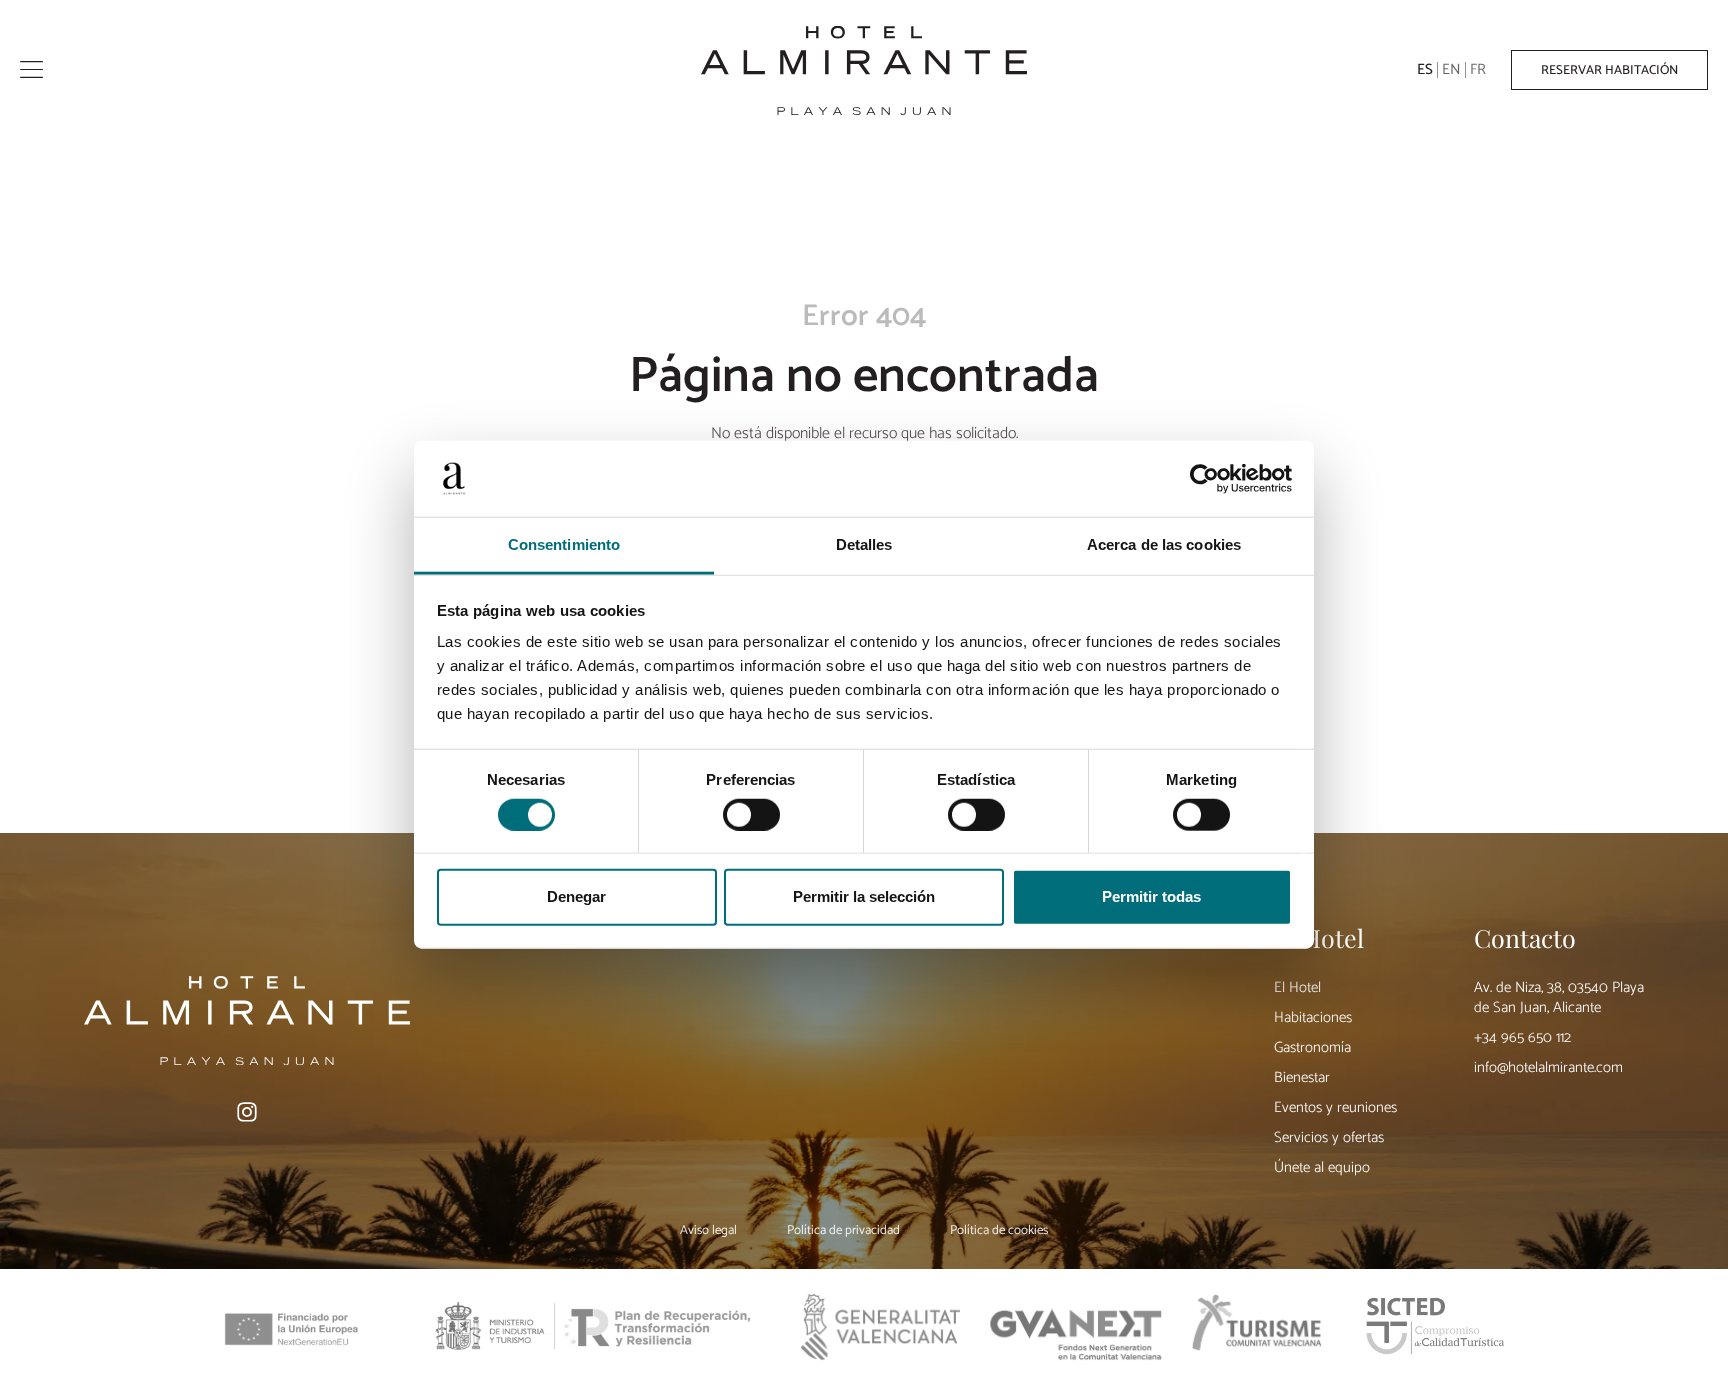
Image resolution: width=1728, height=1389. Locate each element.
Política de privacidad (843, 1231)
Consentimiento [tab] (564, 544)
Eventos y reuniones (1335, 1107)
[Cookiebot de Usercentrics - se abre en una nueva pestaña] (1204, 479)
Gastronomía (1312, 1047)
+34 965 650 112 (1522, 1037)
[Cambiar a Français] (1478, 70)
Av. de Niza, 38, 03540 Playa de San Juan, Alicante (1559, 997)
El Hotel (1297, 987)
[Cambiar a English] (1452, 70)
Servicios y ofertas (1329, 1137)
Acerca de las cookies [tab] (1164, 544)
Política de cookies (999, 1231)
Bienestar (1302, 1077)
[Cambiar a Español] (1425, 70)
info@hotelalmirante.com (1548, 1067)
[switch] (751, 814)
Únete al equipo (1322, 1167)
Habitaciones (1313, 1017)
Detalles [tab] (864, 544)
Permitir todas (1151, 896)
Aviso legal (708, 1231)
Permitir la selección (864, 896)
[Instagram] (247, 1112)
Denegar (576, 896)
